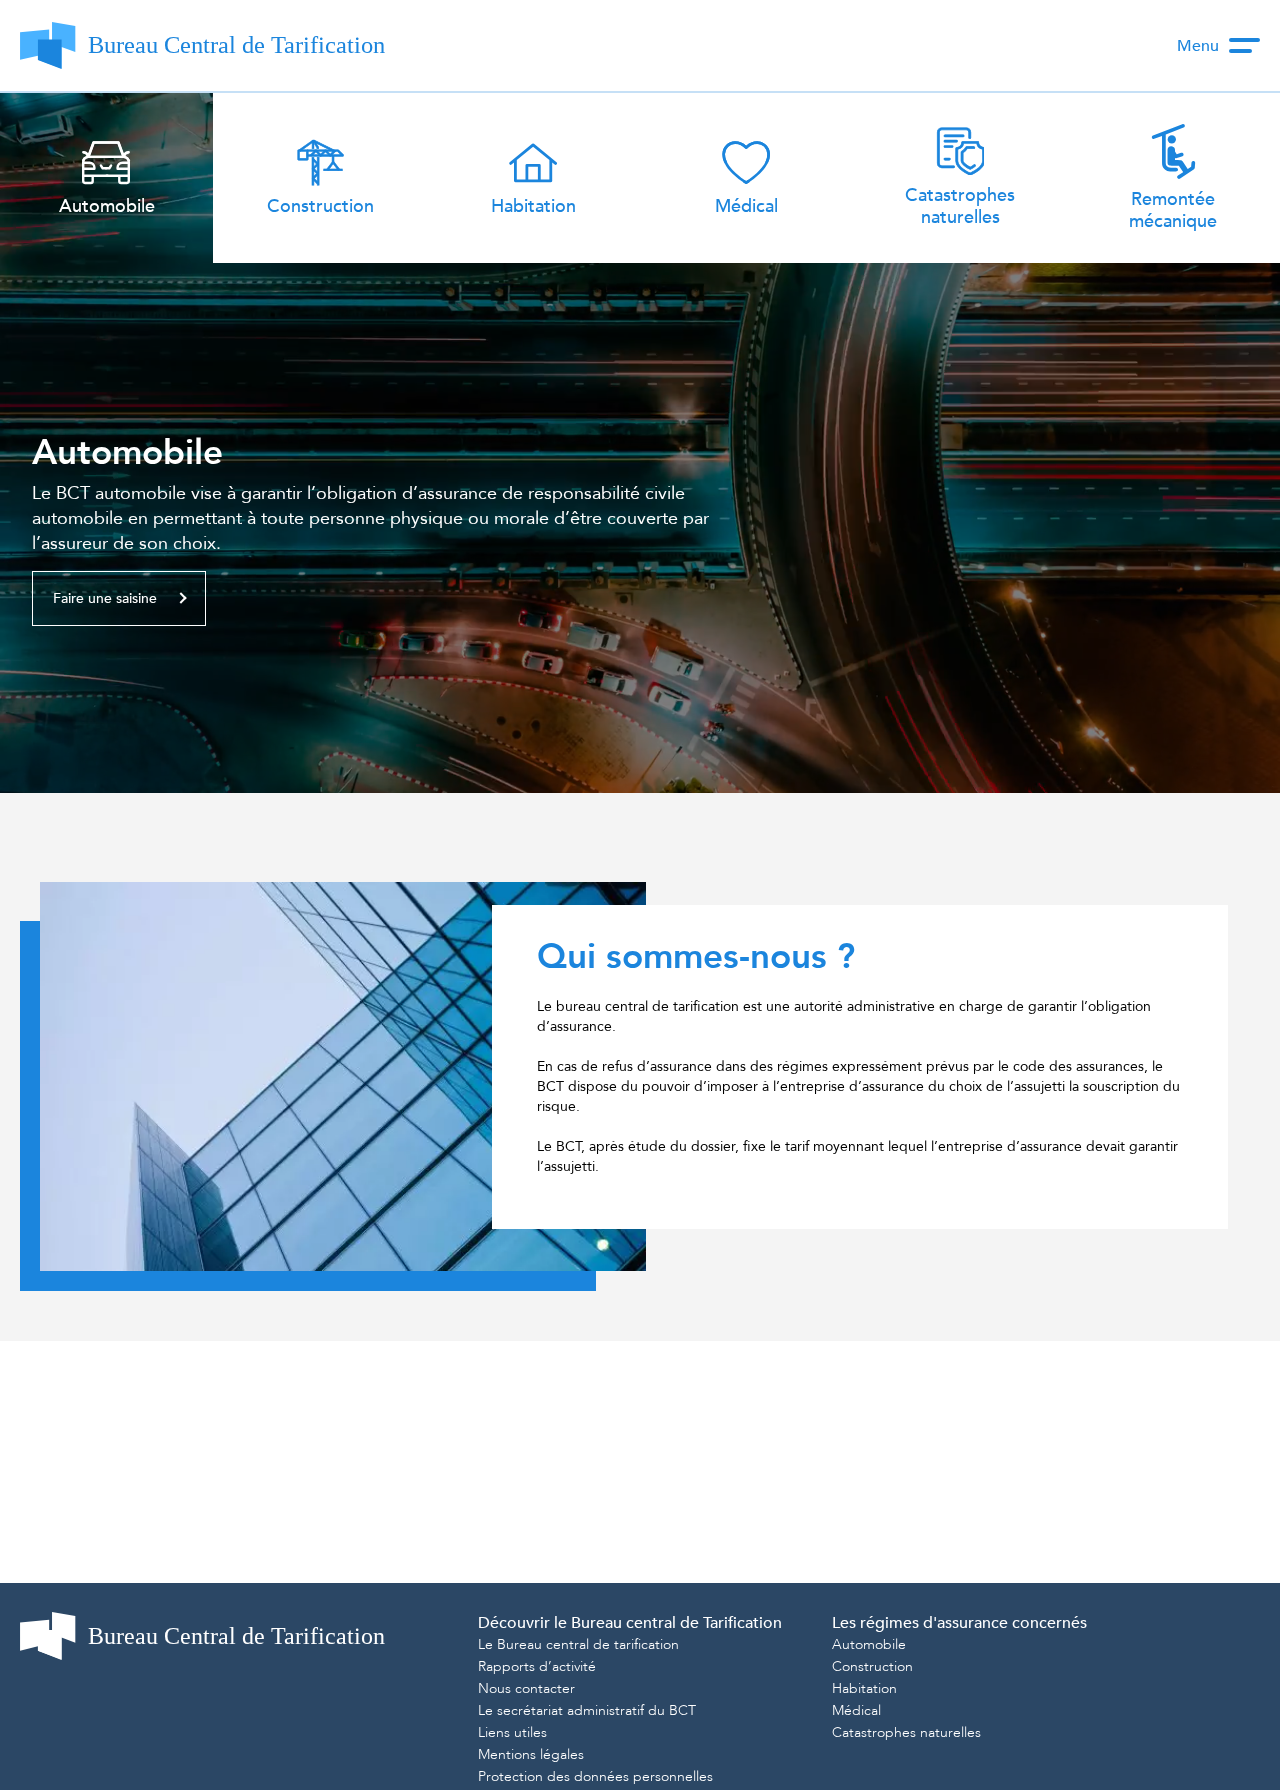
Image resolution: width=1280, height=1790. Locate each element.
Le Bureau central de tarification (578, 1644)
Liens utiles (512, 1732)
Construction (872, 1666)
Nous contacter (526, 1688)
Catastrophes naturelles (906, 1732)
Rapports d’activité (537, 1666)
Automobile (127, 453)
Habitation (864, 1688)
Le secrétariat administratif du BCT (587, 1710)
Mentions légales (531, 1754)
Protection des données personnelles (595, 1776)
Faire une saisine (105, 598)
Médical (856, 1710)
